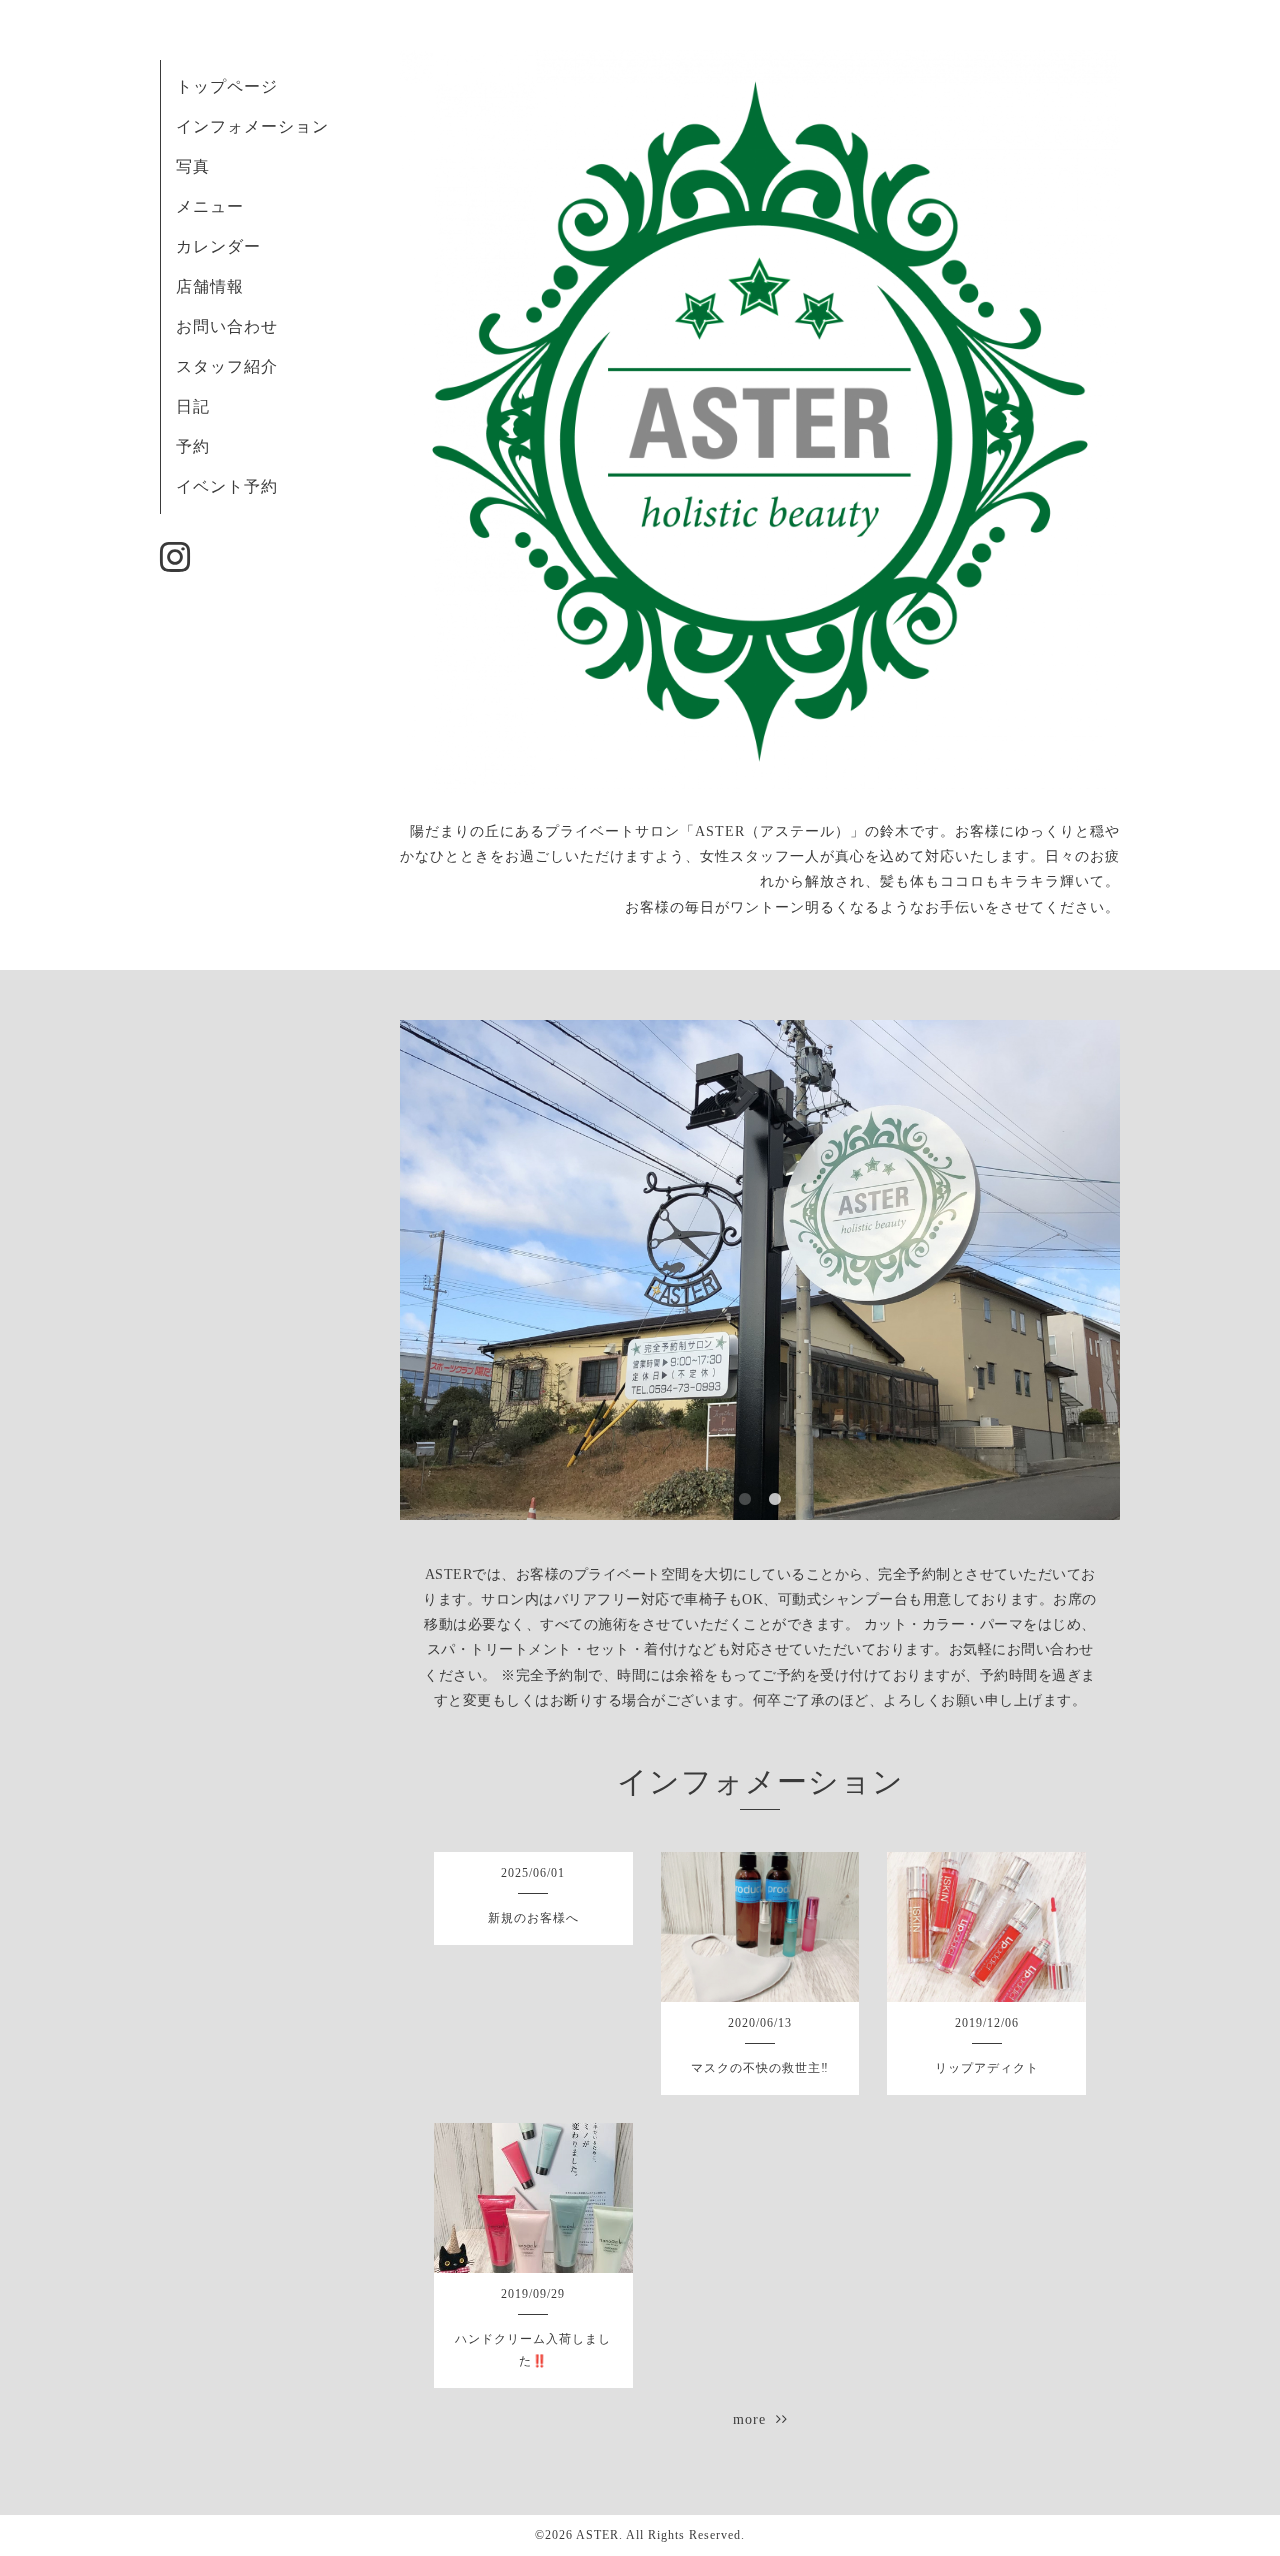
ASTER (597, 2535)
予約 (193, 446)
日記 (193, 406)
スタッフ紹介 (227, 366)
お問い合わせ (227, 326)
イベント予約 (227, 486)
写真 (193, 166)
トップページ (227, 86)
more (754, 2419)
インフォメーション (252, 126)
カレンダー (218, 246)
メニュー (210, 206)
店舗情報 (210, 286)
